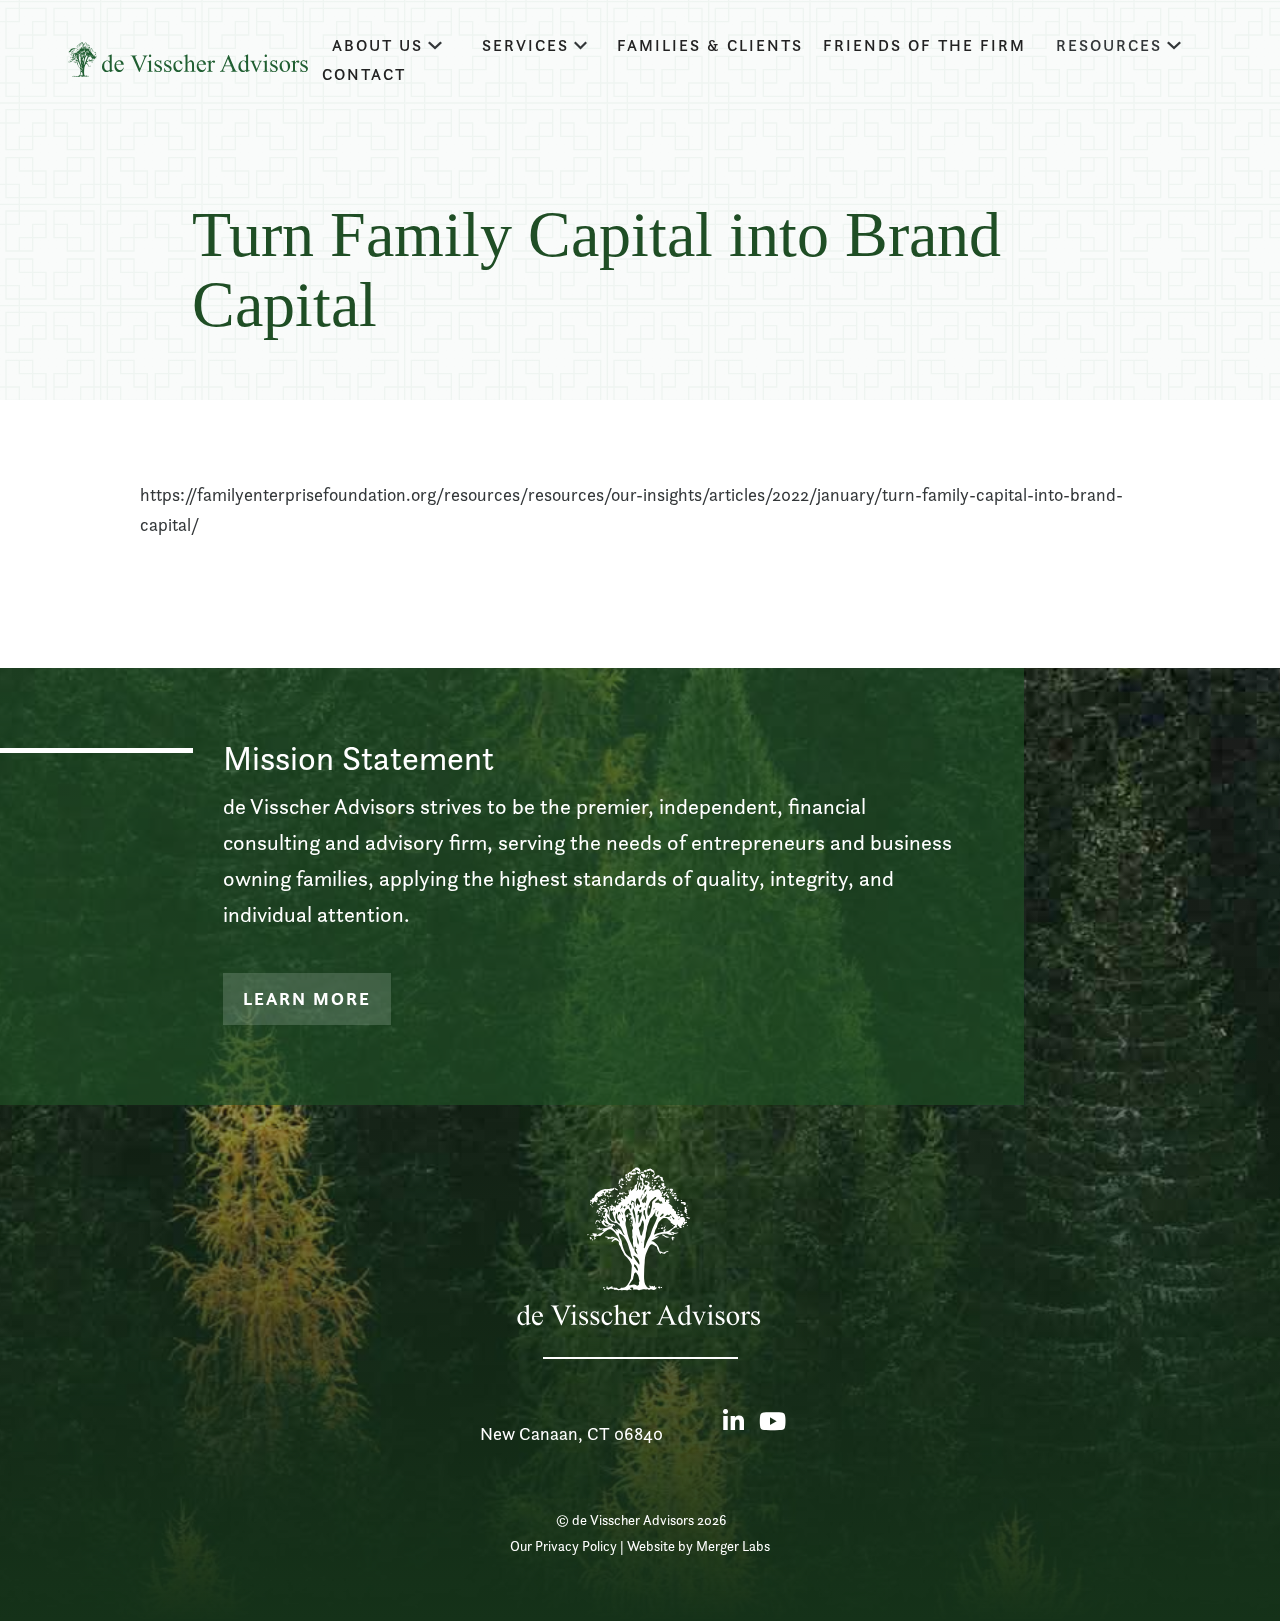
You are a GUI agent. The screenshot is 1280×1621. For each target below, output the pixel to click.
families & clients (710, 45)
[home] (188, 60)
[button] (387, 45)
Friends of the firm (924, 45)
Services (525, 45)
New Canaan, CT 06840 (571, 1433)
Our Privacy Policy (563, 1546)
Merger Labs (733, 1546)
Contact (364, 74)
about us (377, 45)
